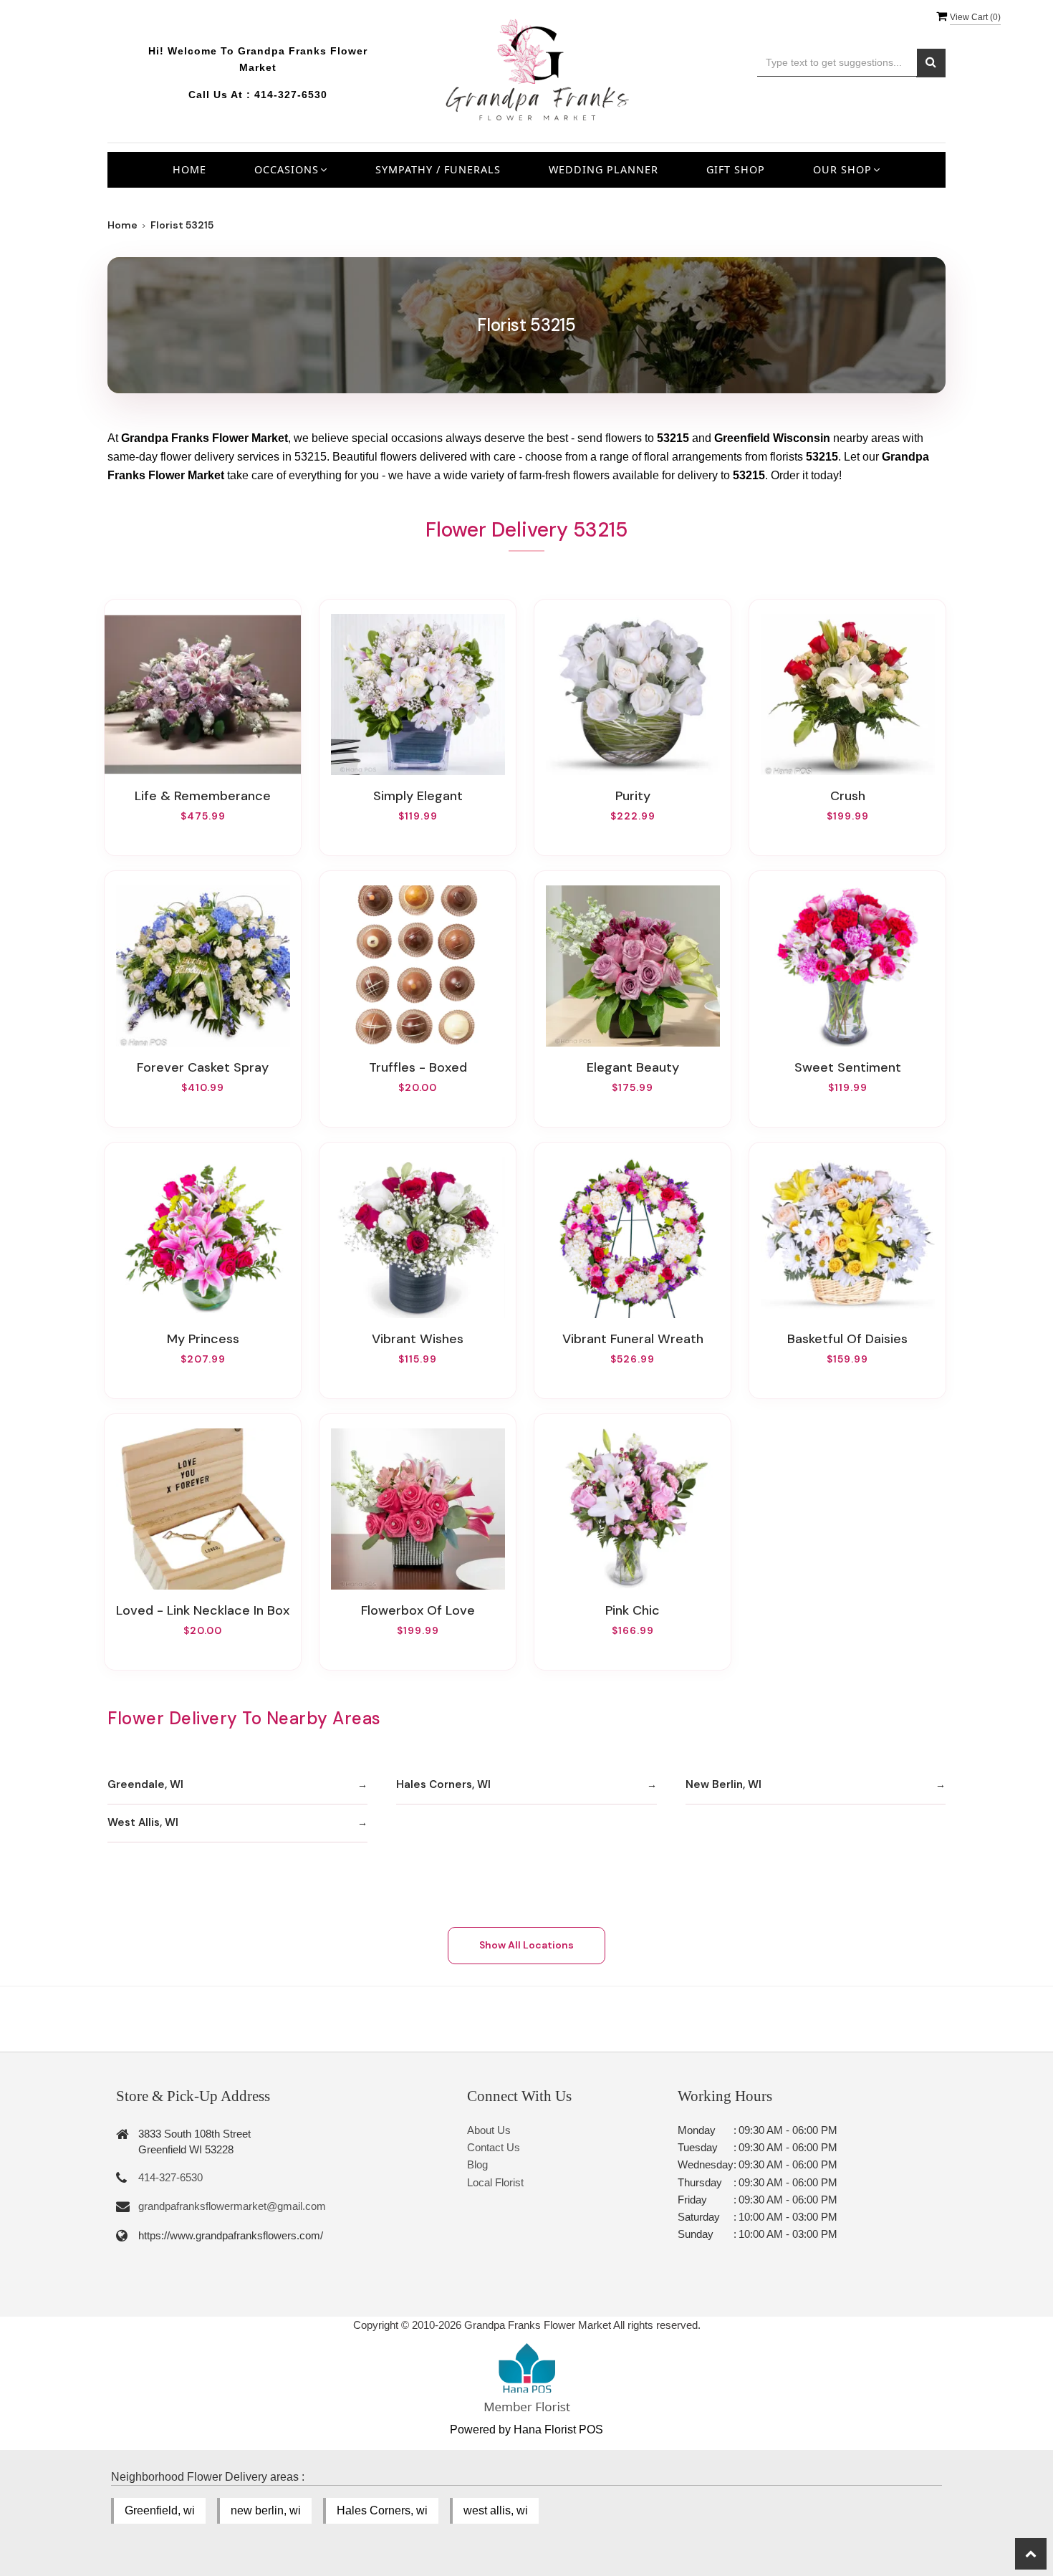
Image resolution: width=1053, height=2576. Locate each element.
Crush (848, 796)
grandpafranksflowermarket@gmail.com (232, 2206)
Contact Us (494, 2147)
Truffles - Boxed (418, 1067)
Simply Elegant (418, 796)
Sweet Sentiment (848, 1067)
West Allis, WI (143, 1822)
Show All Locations (526, 1945)
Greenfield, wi (160, 2510)
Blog (477, 2164)
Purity (633, 796)
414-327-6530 (291, 95)
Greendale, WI (145, 1784)
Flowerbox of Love (418, 1610)
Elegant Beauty (633, 1067)
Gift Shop (736, 169)
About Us (489, 2130)
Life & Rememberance (203, 796)
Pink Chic (633, 1610)
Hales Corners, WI (443, 1784)
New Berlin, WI (723, 1784)
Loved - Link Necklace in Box (203, 1610)
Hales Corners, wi (382, 2510)
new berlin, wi (266, 2510)
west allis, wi (496, 2510)
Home (189, 169)
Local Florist (495, 2182)
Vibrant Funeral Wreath (633, 1339)
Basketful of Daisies (847, 1339)
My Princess (203, 1339)
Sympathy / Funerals (438, 169)
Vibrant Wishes (418, 1339)
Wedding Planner (604, 169)
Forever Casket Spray (203, 1067)
